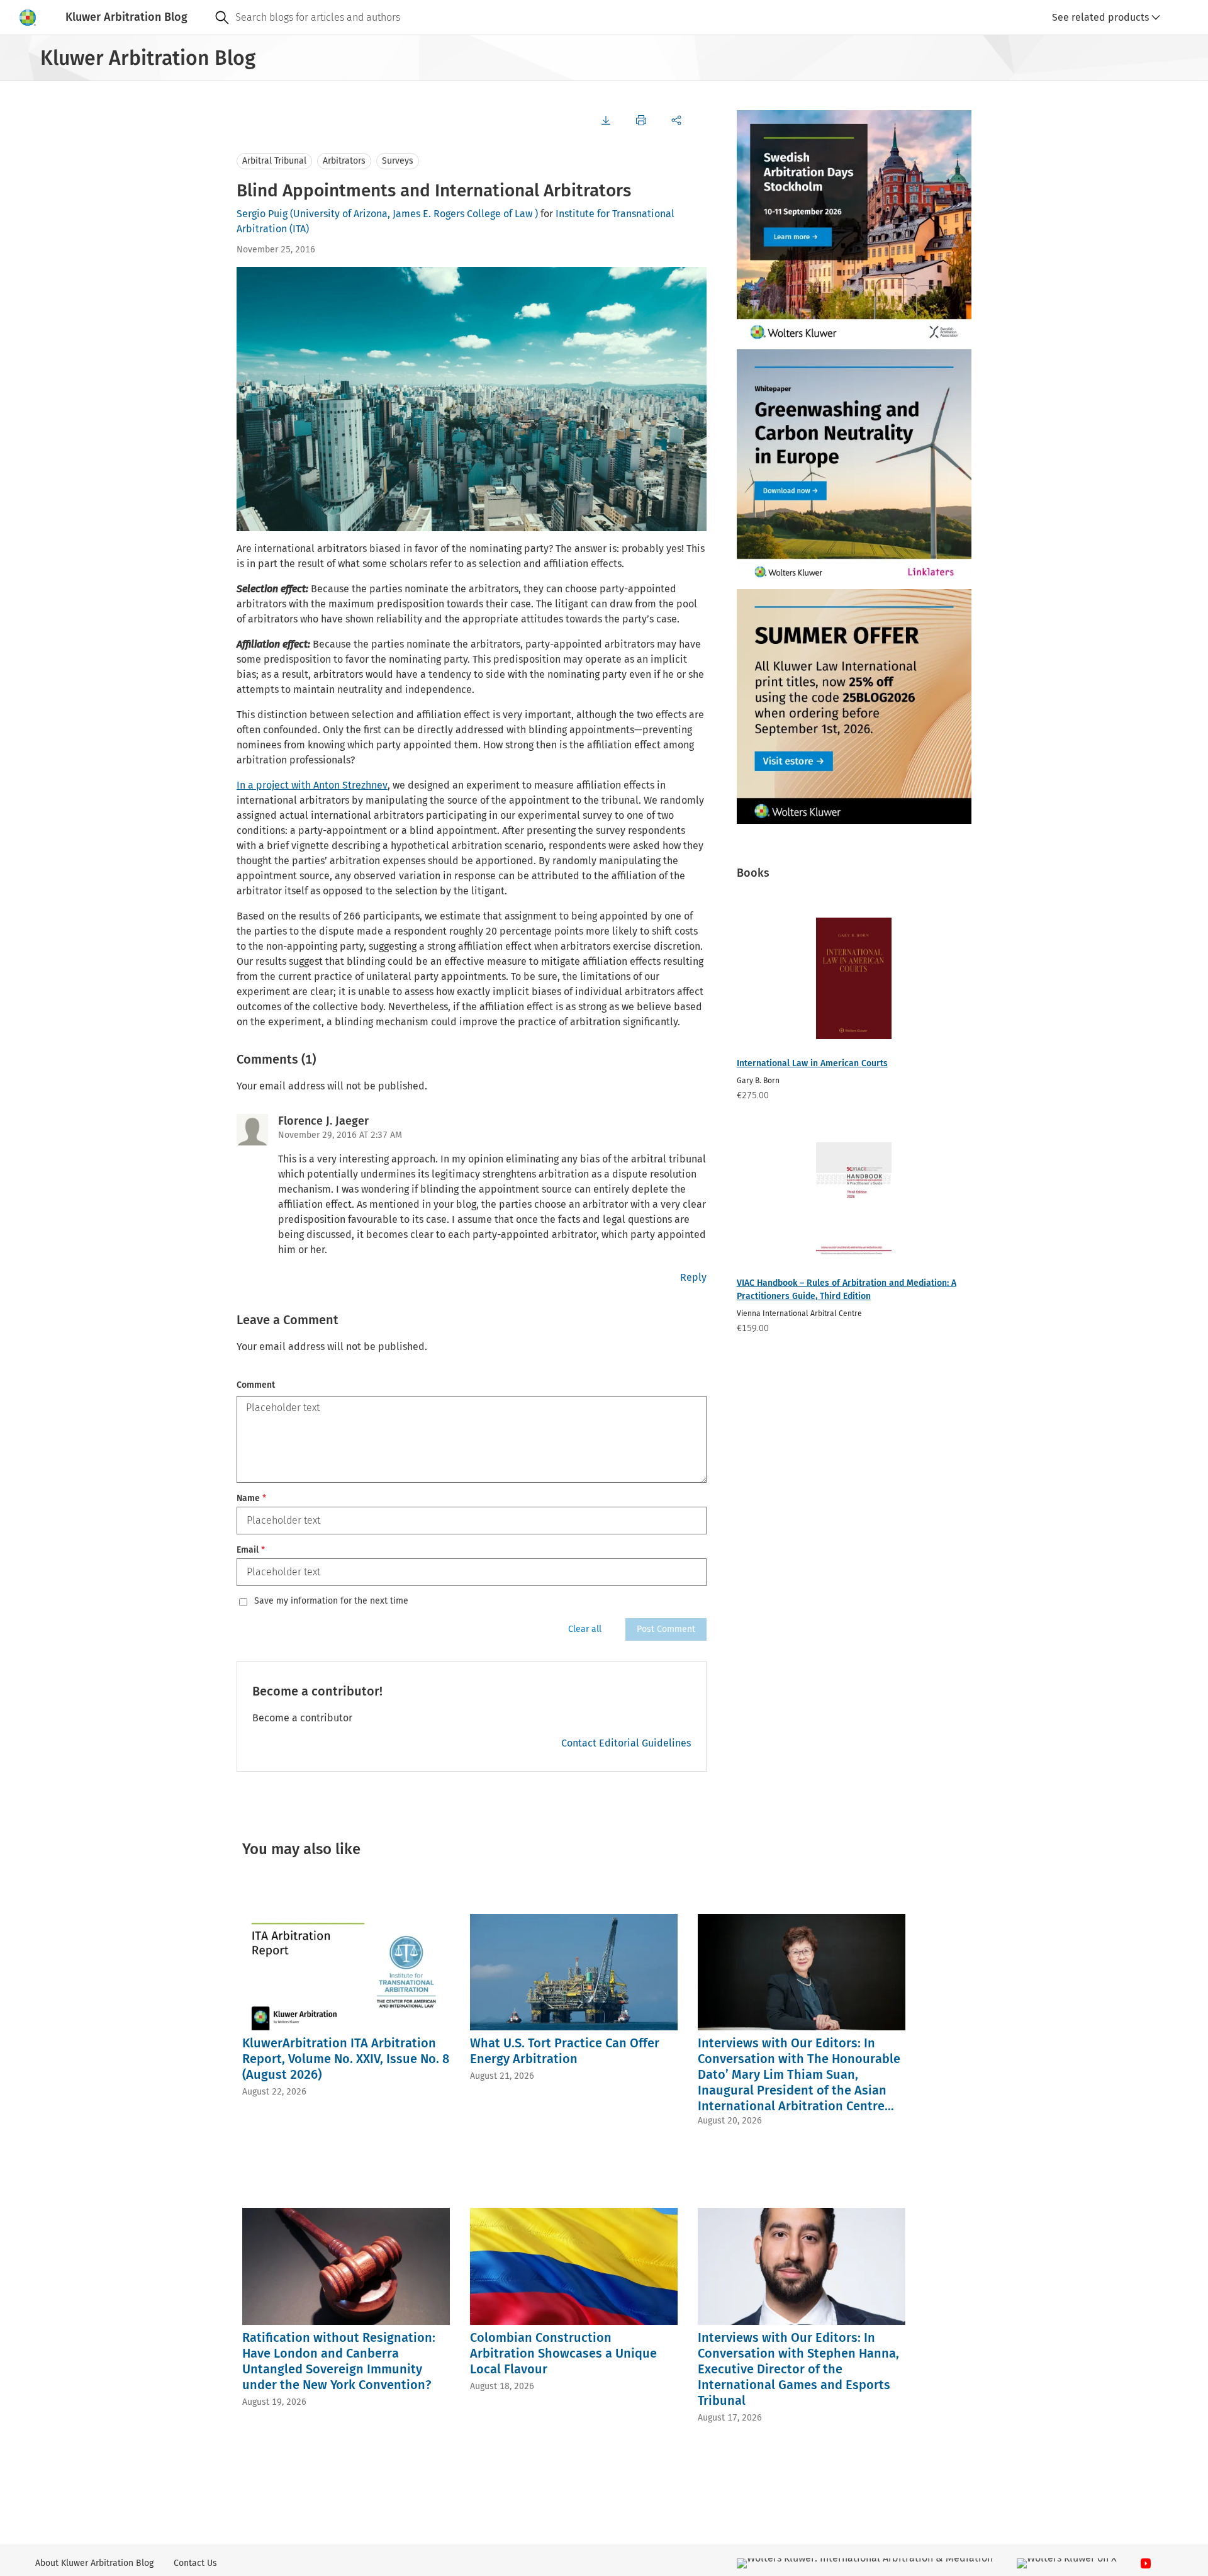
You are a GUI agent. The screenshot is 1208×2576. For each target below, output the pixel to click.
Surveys (398, 161)
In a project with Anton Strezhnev (312, 785)
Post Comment (666, 1629)
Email (251, 1550)
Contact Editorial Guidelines (626, 1743)
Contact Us (195, 2563)
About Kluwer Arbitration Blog (94, 2563)
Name (251, 1498)
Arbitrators (344, 161)
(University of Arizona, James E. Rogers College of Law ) (414, 214)
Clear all (585, 1629)
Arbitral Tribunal (274, 161)
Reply (693, 1277)
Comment (256, 1385)
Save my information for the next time (331, 1601)
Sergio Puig (262, 214)
